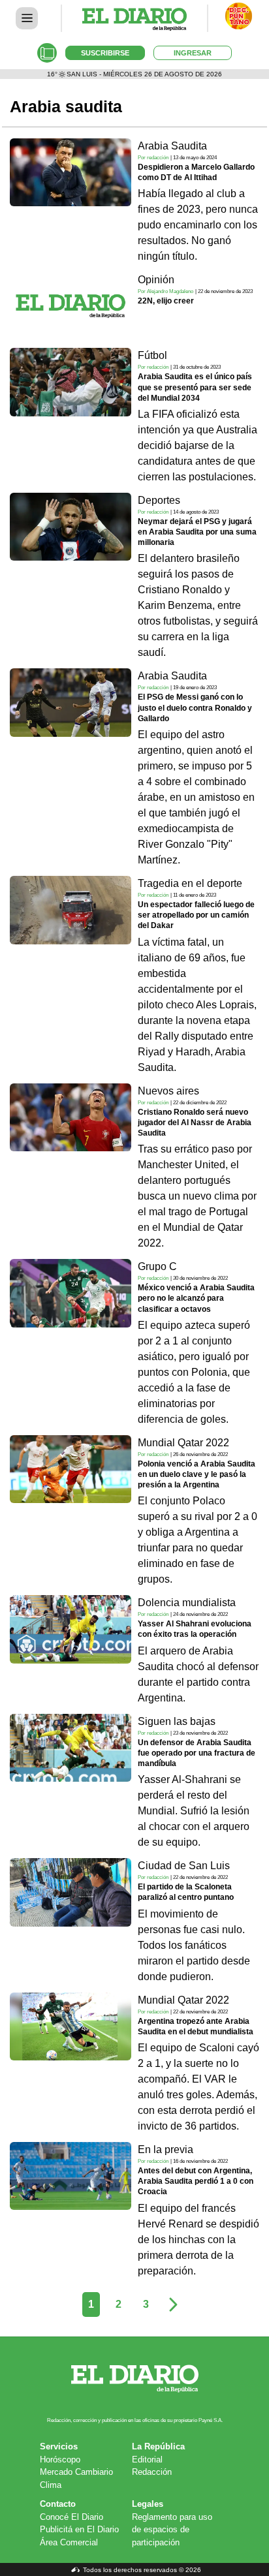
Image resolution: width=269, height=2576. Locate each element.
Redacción (152, 2472)
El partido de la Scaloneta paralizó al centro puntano (186, 1892)
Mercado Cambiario (76, 2472)
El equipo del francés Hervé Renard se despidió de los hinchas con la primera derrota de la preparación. (198, 2240)
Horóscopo (60, 2460)
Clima (51, 2485)
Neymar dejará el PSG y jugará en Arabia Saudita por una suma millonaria (197, 532)
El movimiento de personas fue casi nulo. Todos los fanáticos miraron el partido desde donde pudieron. (194, 1945)
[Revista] (47, 53)
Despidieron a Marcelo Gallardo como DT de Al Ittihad (196, 172)
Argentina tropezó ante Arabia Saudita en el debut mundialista (196, 2026)
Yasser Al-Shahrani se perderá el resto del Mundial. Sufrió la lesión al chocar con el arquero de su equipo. (194, 1811)
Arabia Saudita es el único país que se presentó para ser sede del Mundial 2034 (195, 387)
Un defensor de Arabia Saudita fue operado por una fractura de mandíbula (197, 1753)
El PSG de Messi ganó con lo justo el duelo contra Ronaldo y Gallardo (195, 707)
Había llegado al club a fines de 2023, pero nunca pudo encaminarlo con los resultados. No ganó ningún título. (198, 225)
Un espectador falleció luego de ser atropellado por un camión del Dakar (196, 915)
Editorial (147, 2460)
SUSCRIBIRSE (105, 53)
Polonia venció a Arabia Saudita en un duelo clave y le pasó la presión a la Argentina (197, 1474)
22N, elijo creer (166, 301)
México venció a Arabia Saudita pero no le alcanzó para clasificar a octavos (196, 1298)
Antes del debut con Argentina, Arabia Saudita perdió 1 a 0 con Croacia (196, 2181)
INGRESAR (193, 53)
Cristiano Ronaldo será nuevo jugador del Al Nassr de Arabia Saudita (195, 1123)
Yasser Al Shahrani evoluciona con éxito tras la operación (195, 1629)
